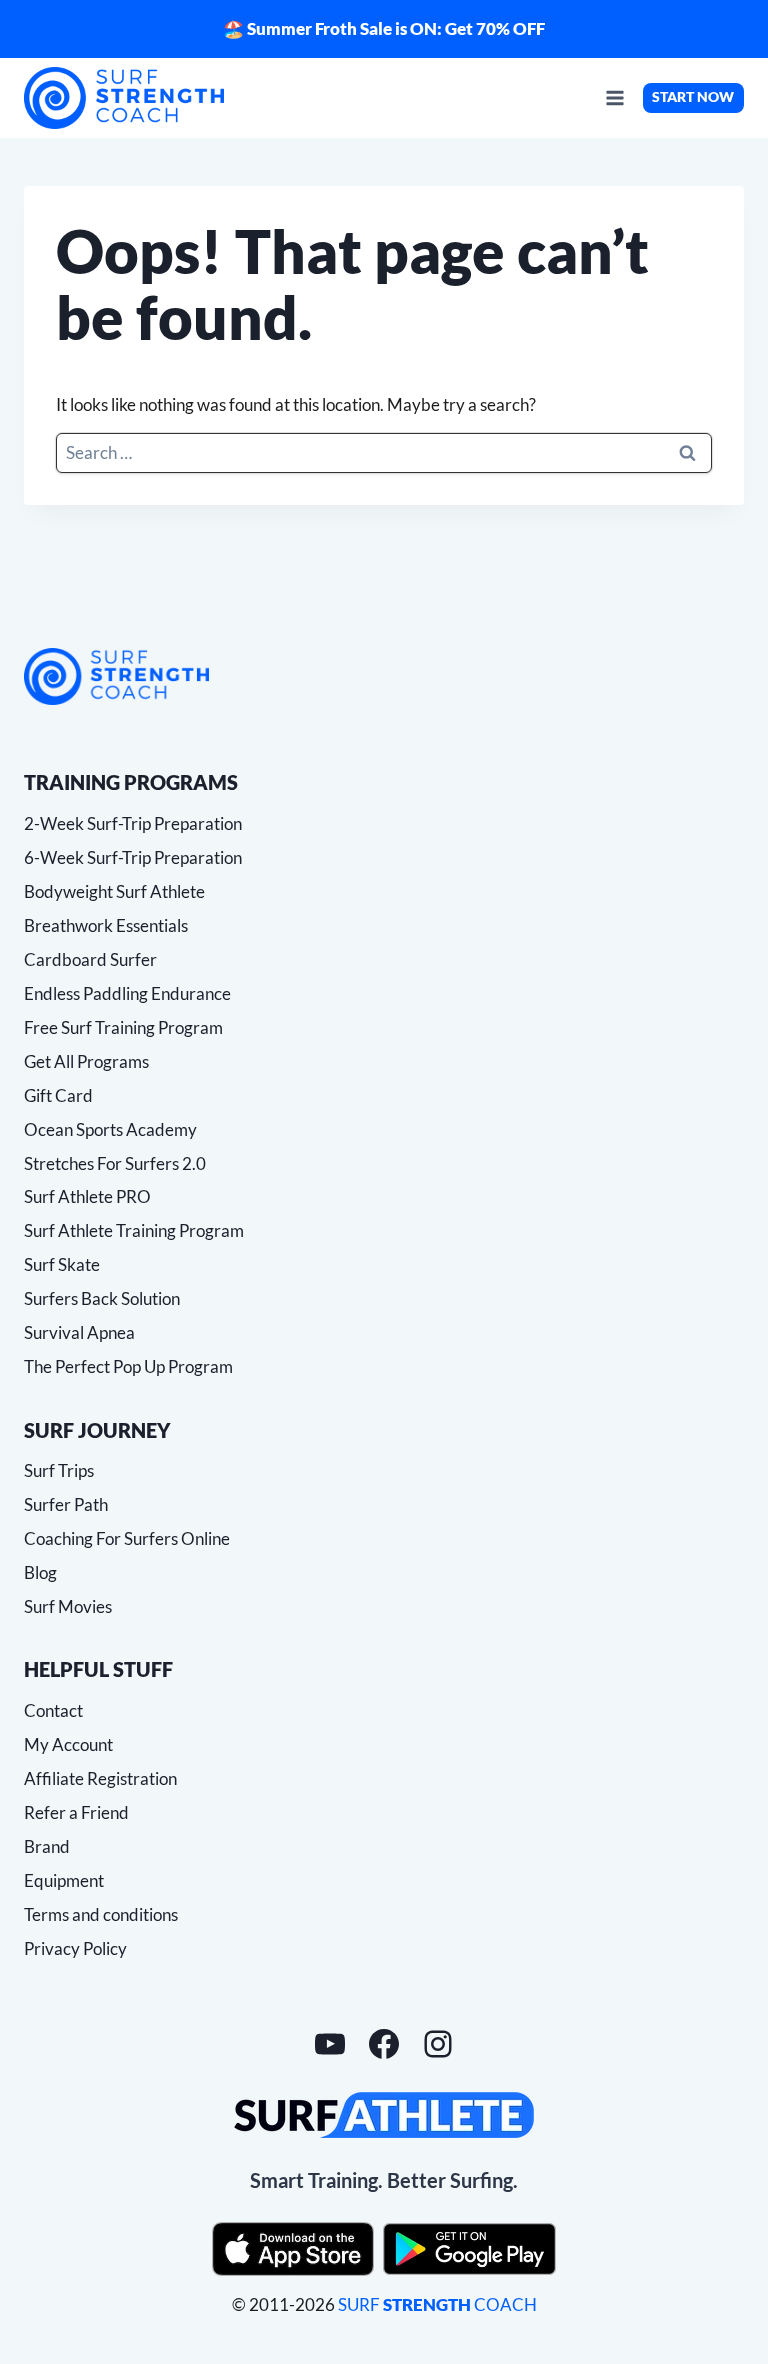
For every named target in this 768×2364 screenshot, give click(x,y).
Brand (47, 1846)
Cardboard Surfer (90, 959)
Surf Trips (59, 1470)
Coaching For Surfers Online (127, 1538)
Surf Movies (68, 1606)
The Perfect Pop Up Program (128, 1366)
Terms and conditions (101, 1914)
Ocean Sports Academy (110, 1129)
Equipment (64, 1880)
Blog (40, 1572)
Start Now (693, 97)
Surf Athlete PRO (87, 1196)
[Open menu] (614, 97)
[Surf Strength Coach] (116, 676)
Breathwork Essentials (106, 925)
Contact (53, 1710)
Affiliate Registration (100, 1778)
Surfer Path (66, 1504)
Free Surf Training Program (123, 1027)
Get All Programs (86, 1061)
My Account (68, 1744)
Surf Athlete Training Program (134, 1230)
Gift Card (58, 1095)
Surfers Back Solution (102, 1298)
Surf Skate (62, 1264)
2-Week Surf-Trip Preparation (133, 823)
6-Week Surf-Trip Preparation (133, 857)
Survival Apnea (79, 1332)
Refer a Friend (76, 1812)
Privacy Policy (75, 1948)
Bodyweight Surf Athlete (114, 891)
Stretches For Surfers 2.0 (115, 1163)
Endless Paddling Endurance (127, 993)
